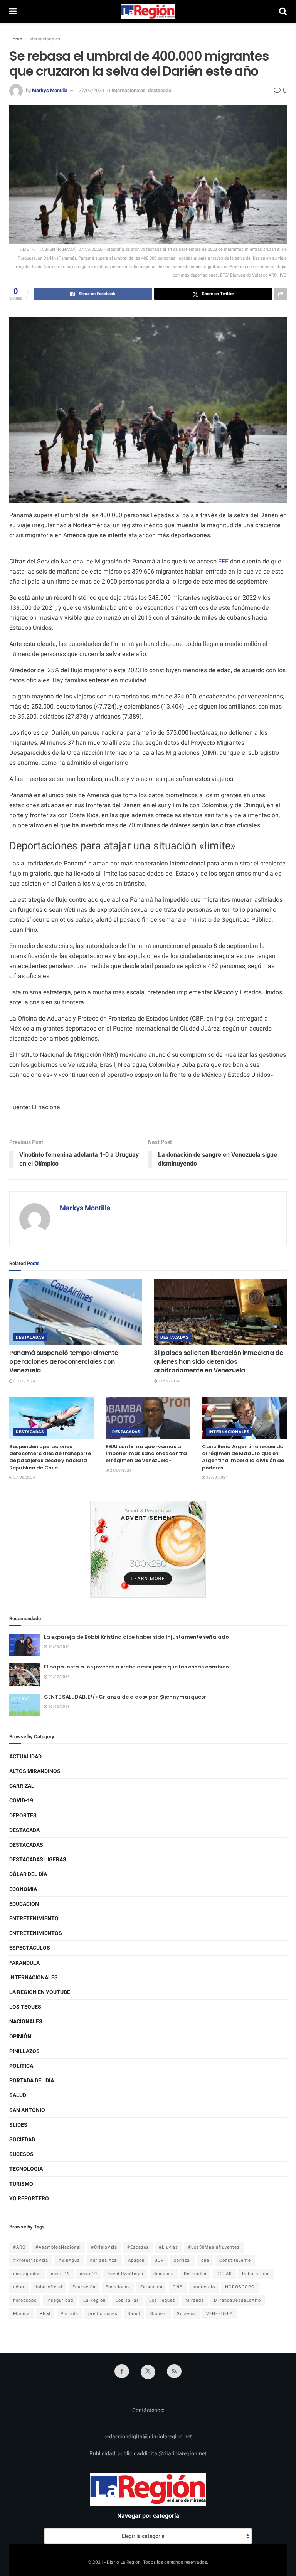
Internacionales (44, 39)
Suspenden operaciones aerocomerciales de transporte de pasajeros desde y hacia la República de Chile (50, 1457)
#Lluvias (168, 2247)
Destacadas (30, 1337)
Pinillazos (24, 2051)
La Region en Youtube (40, 1992)
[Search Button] (283, 12)
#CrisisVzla (104, 2247)
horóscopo (25, 2300)
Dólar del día (28, 1874)
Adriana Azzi (104, 2260)
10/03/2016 (59, 1647)
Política (21, 2066)
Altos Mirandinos (35, 1771)
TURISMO (21, 2184)
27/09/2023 (91, 90)
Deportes (23, 1816)
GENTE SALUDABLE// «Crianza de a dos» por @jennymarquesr (125, 1697)
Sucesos (21, 2154)
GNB (178, 2287)
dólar (19, 2287)
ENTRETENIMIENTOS (36, 1933)
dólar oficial (49, 2287)
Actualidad (25, 1757)
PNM (45, 2314)
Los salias (127, 2300)
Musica (21, 2314)
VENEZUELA (219, 2314)
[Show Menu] (13, 12)
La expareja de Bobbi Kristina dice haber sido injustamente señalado (136, 1637)
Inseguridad (60, 2300)
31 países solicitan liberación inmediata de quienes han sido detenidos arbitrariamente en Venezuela (218, 1361)
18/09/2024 (217, 1478)
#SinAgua (69, 2260)
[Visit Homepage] (148, 12)
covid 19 (60, 2274)
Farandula (24, 1963)
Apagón (136, 2260)
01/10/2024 (24, 1381)
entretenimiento (34, 1919)
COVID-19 (21, 1801)
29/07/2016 (59, 1677)
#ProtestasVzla (31, 2260)
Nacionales (26, 2022)
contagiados (27, 2274)
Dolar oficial (256, 2274)
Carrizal (22, 1786)
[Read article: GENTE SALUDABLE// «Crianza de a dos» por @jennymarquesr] (25, 1705)
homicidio (204, 2287)
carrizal (182, 2260)
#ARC (19, 2247)
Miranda (195, 2300)
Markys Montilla (50, 90)
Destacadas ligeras (38, 1860)
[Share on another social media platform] (281, 294)
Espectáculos (30, 1948)
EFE (223, 562)
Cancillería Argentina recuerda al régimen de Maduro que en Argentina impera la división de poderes (243, 1457)
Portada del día (32, 2081)
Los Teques (25, 2007)
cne (205, 2260)
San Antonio (27, 2110)
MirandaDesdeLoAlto (237, 2300)
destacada (160, 90)
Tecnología (26, 2169)
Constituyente (235, 2260)
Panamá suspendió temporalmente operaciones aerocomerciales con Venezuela (64, 1361)
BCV (159, 2260)
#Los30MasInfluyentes (214, 2247)
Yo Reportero (29, 2199)
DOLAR (224, 2274)
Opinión (20, 2037)
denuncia (164, 2274)
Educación (24, 1904)
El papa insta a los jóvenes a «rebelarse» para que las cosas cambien (136, 1667)
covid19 (88, 2274)
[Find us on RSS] (174, 2371)
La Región (94, 2300)
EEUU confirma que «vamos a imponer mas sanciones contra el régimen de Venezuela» (146, 1453)
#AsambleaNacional (58, 2247)
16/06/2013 (59, 1707)
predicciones (103, 2314)
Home (16, 39)
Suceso (159, 2314)
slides (18, 2125)
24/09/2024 (120, 1471)
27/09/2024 (168, 1381)
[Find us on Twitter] (148, 2372)
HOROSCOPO (240, 2287)
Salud (18, 2095)
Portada (69, 2314)
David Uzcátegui (125, 2274)
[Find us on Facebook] (122, 2371)
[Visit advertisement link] (148, 1549)
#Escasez (138, 2247)
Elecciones (118, 2287)
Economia (23, 1889)
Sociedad (22, 2140)
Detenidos (195, 2274)
